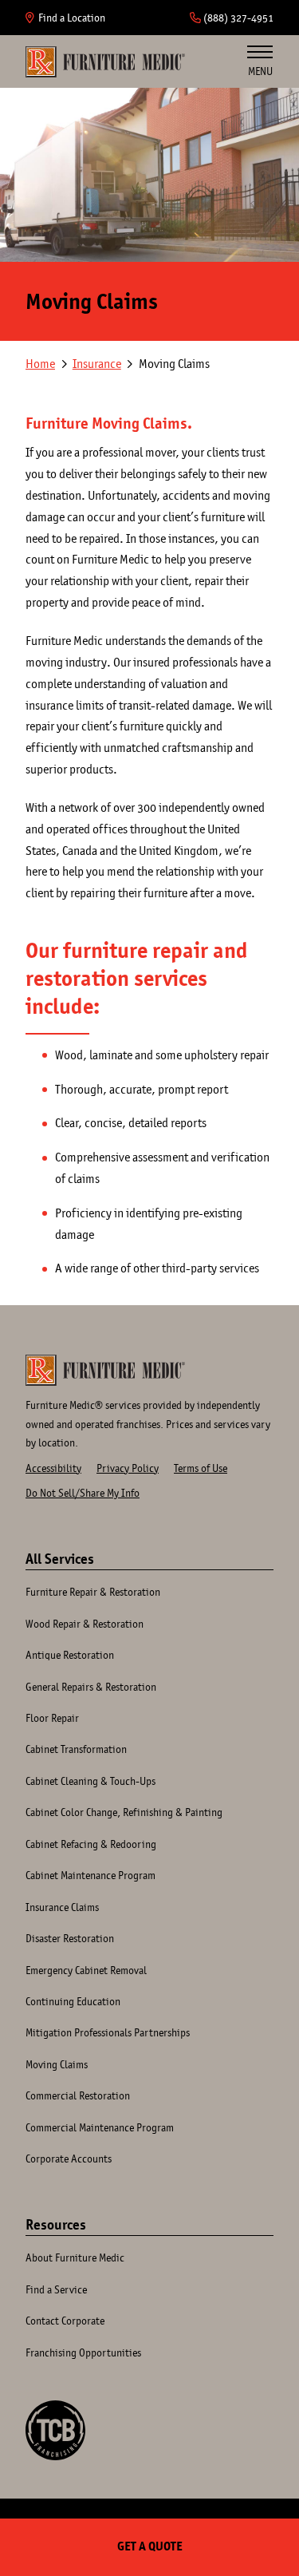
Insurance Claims (62, 1907)
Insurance (97, 364)
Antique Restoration (70, 1655)
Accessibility (53, 1468)
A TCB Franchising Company (55, 2430)
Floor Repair (52, 1718)
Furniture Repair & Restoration (93, 1592)
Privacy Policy (128, 1468)
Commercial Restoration (78, 2095)
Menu (260, 71)
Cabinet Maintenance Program (90, 1875)
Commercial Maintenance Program (100, 2127)
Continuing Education (73, 2001)
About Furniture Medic (75, 2257)
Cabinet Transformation (76, 1749)
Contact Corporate (65, 2321)
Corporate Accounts (69, 2159)
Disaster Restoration (70, 1938)
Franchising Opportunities (83, 2352)
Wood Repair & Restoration (85, 1624)
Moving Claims (57, 2064)
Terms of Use (201, 1468)
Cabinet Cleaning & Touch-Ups (90, 1781)
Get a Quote (150, 2546)
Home (105, 61)
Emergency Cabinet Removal (86, 1970)
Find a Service (56, 2289)
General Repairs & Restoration (91, 1687)
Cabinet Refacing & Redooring (91, 1844)
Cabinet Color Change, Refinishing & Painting (124, 1812)
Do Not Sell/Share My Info (83, 1493)
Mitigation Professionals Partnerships (108, 2032)
